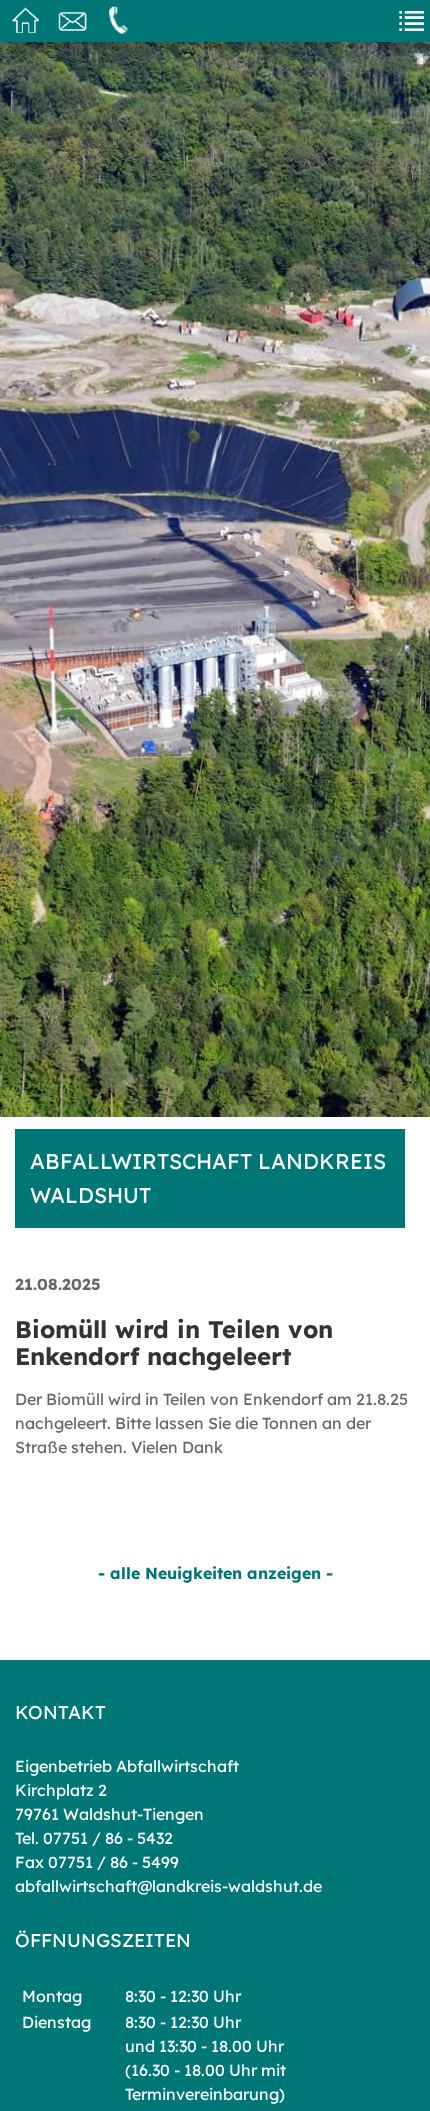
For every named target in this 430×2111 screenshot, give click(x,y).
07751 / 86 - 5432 (108, 1838)
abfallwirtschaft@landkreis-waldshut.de (168, 1886)
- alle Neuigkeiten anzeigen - (215, 1573)
